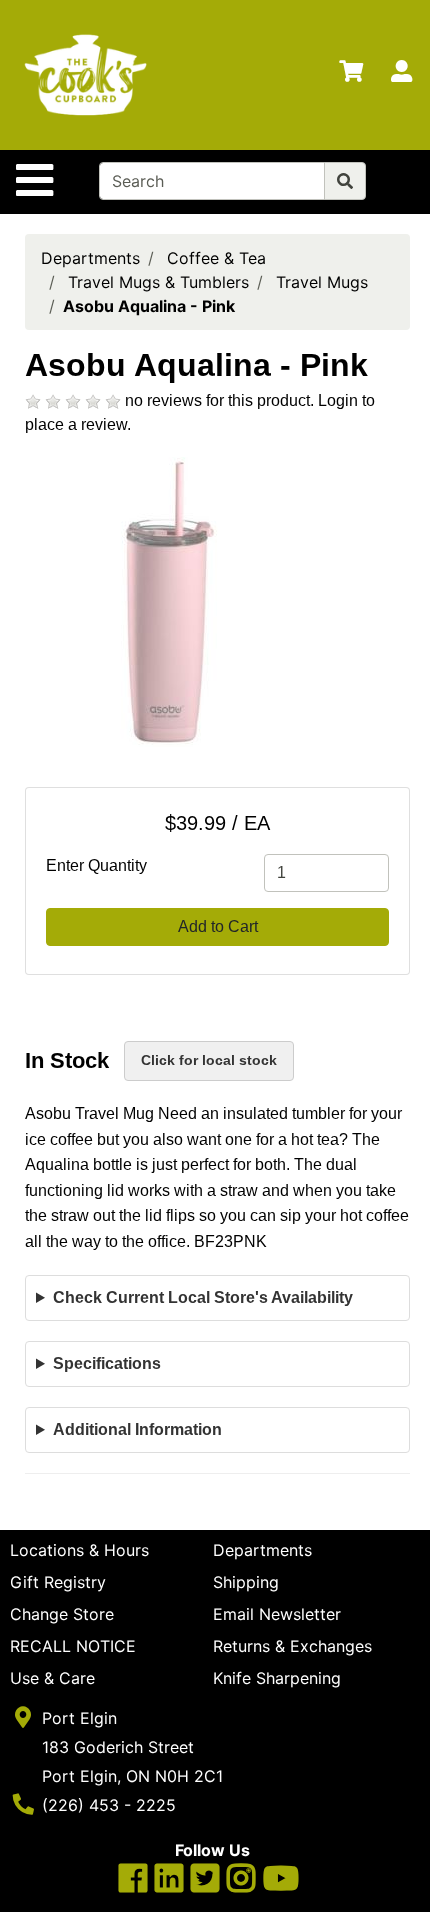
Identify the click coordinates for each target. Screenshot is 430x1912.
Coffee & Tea (216, 258)
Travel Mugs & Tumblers (158, 282)
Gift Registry (58, 1582)
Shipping (246, 1582)
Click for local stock (209, 1060)
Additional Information (137, 1429)
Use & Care (52, 1678)
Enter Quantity (96, 865)
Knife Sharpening (277, 1678)
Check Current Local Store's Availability (203, 1297)
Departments (90, 258)
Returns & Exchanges (292, 1646)
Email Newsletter (277, 1614)
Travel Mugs (322, 282)
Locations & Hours (79, 1550)
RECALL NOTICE (73, 1646)
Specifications (107, 1363)
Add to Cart (218, 926)
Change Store (62, 1614)
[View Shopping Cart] (351, 75)
